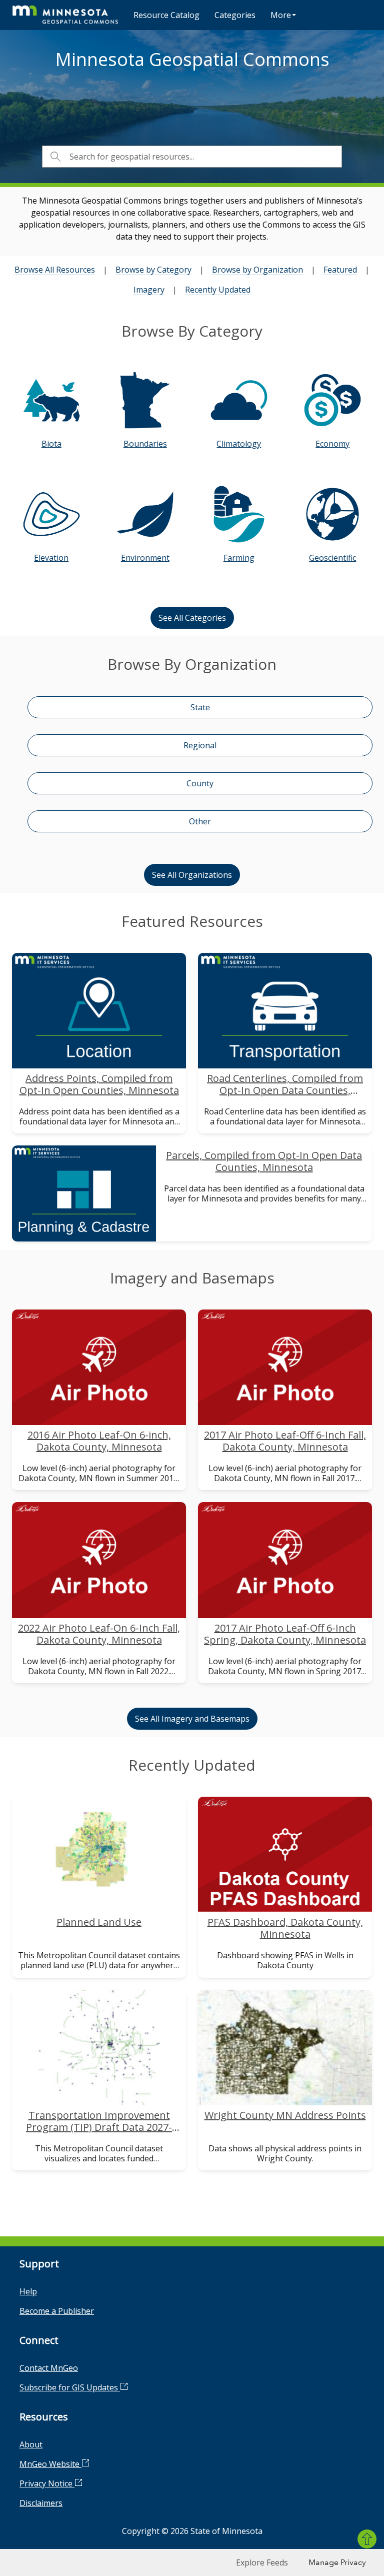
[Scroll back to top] (367, 2539)
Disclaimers (41, 2503)
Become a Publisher (57, 2311)
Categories (235, 15)
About (31, 2444)
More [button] (281, 15)
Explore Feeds (262, 2562)
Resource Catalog (166, 15)
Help (28, 2291)
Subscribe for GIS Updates (70, 2387)
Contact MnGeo (49, 2368)
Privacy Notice (47, 2483)
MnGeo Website (50, 2464)
